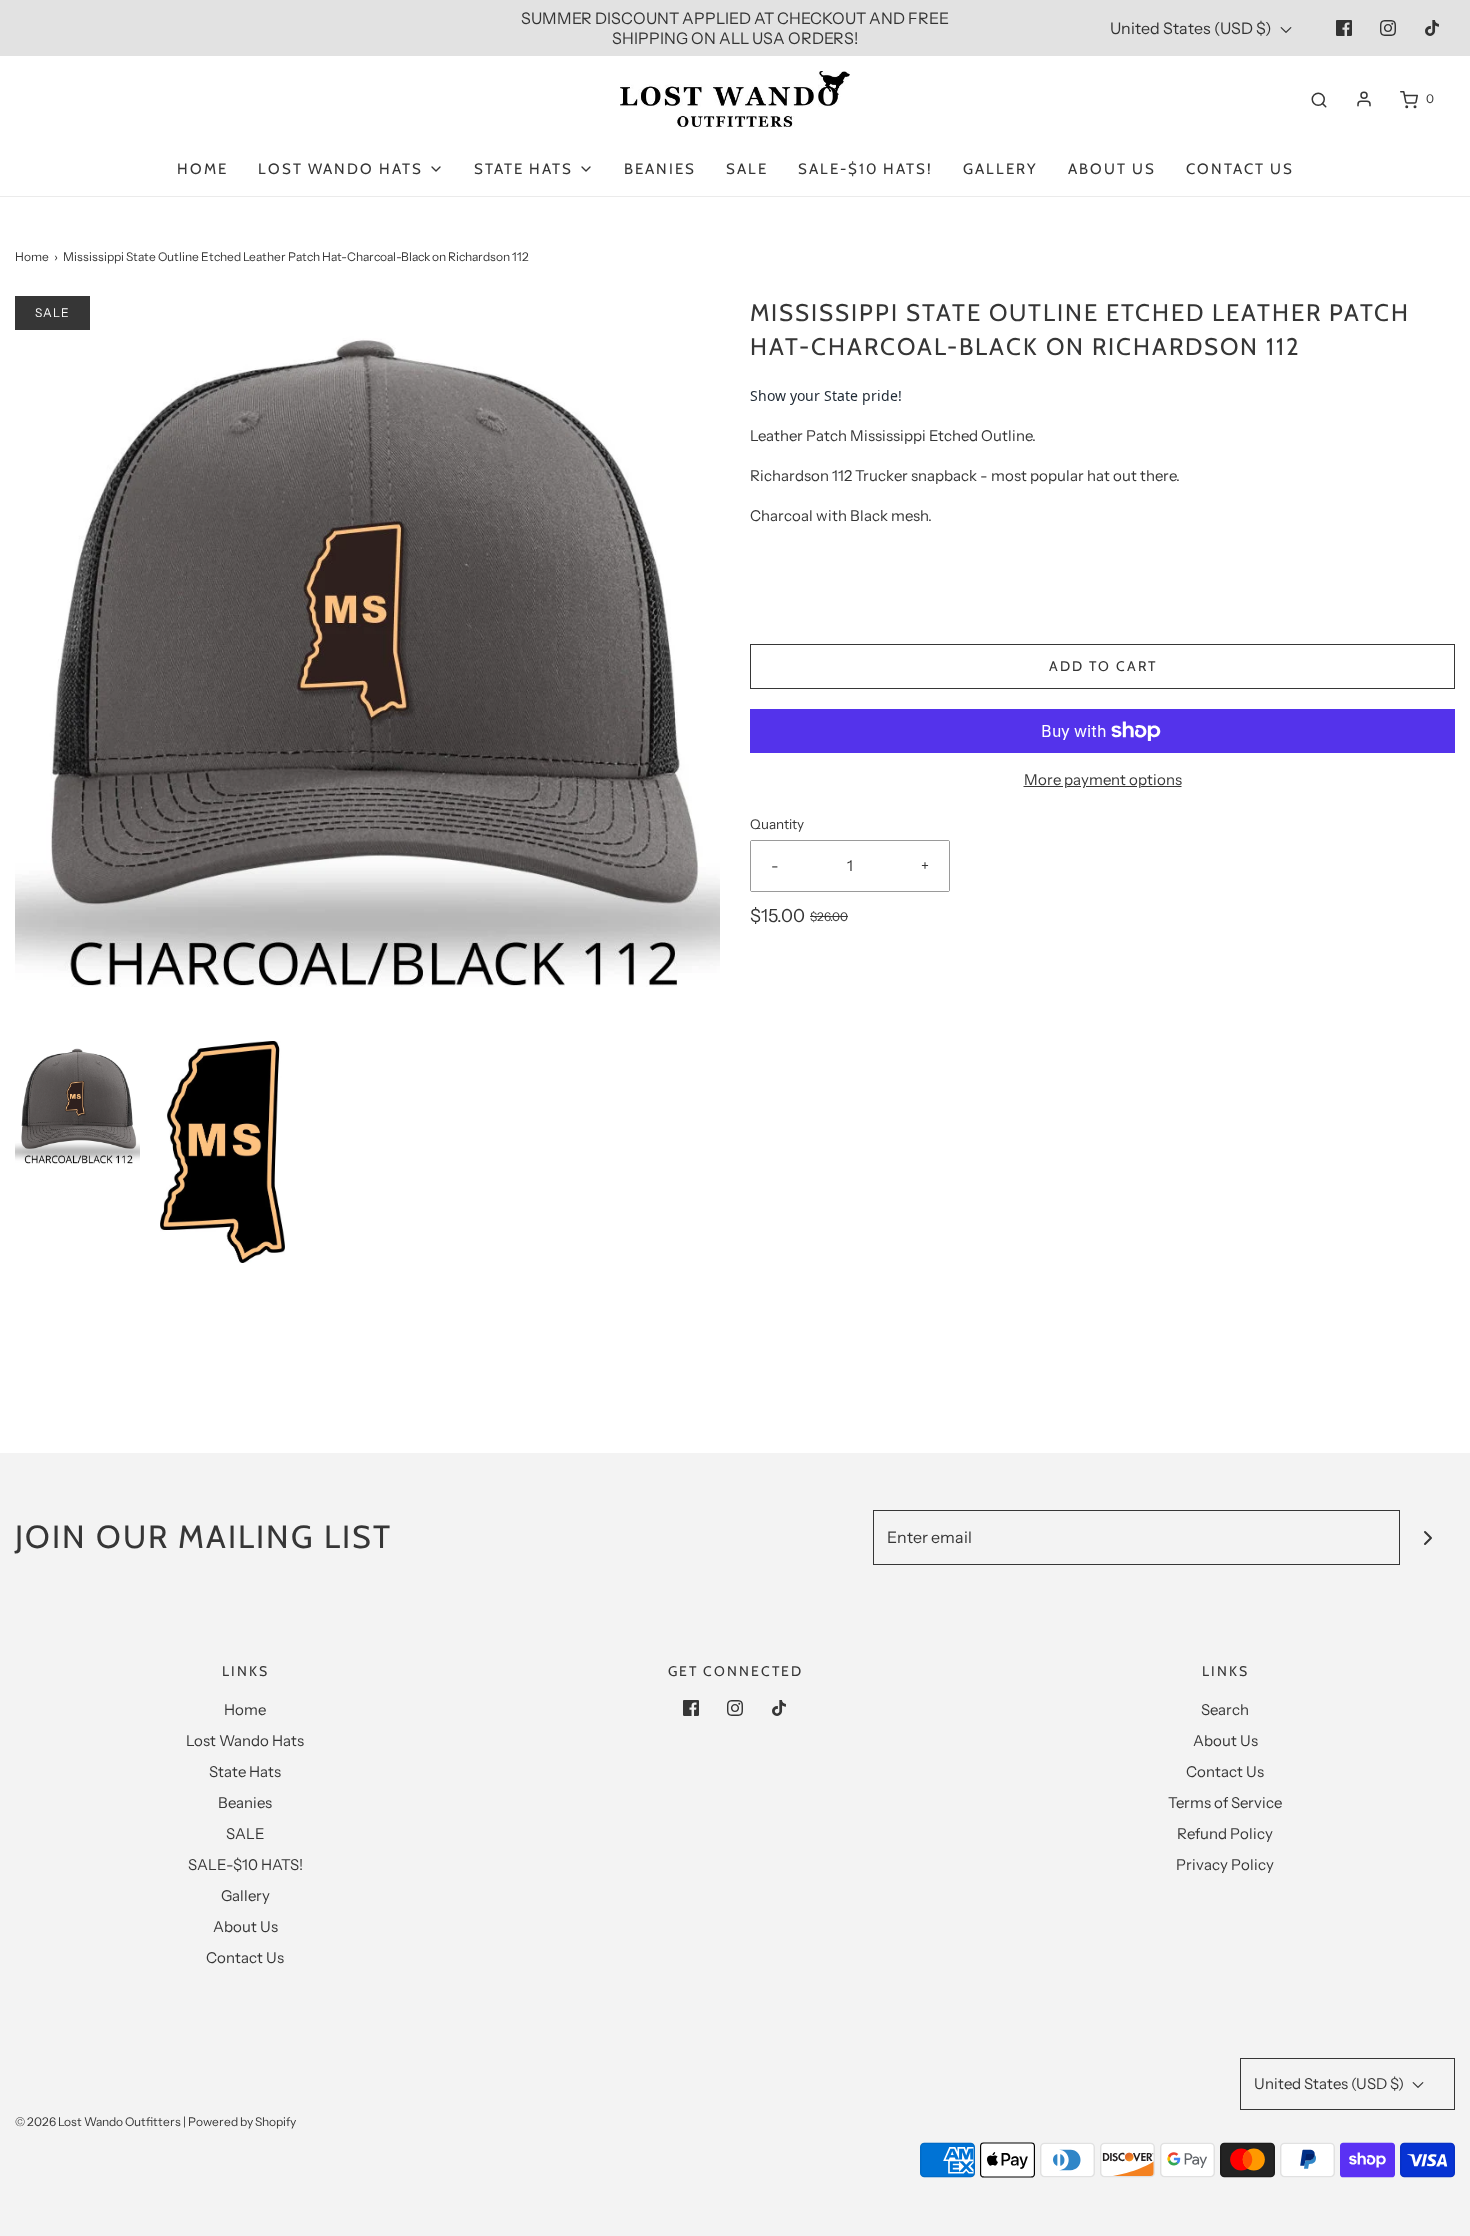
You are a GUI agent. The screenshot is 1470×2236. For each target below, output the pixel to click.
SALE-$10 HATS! (865, 169)
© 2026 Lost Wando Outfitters (98, 2121)
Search (1225, 1709)
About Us (1112, 169)
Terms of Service (1225, 1802)
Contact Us (1240, 169)
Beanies (660, 169)
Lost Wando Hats (245, 1740)
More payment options (1103, 779)
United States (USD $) (1192, 28)
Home (202, 169)
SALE (747, 169)
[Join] (1427, 1537)
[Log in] (1364, 99)
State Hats (245, 1771)
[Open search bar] (1319, 99)
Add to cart (1103, 666)
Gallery (1000, 169)
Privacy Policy (1225, 1864)
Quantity (777, 824)
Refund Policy (1225, 1833)
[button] (77, 1103)
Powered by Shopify (242, 2121)
